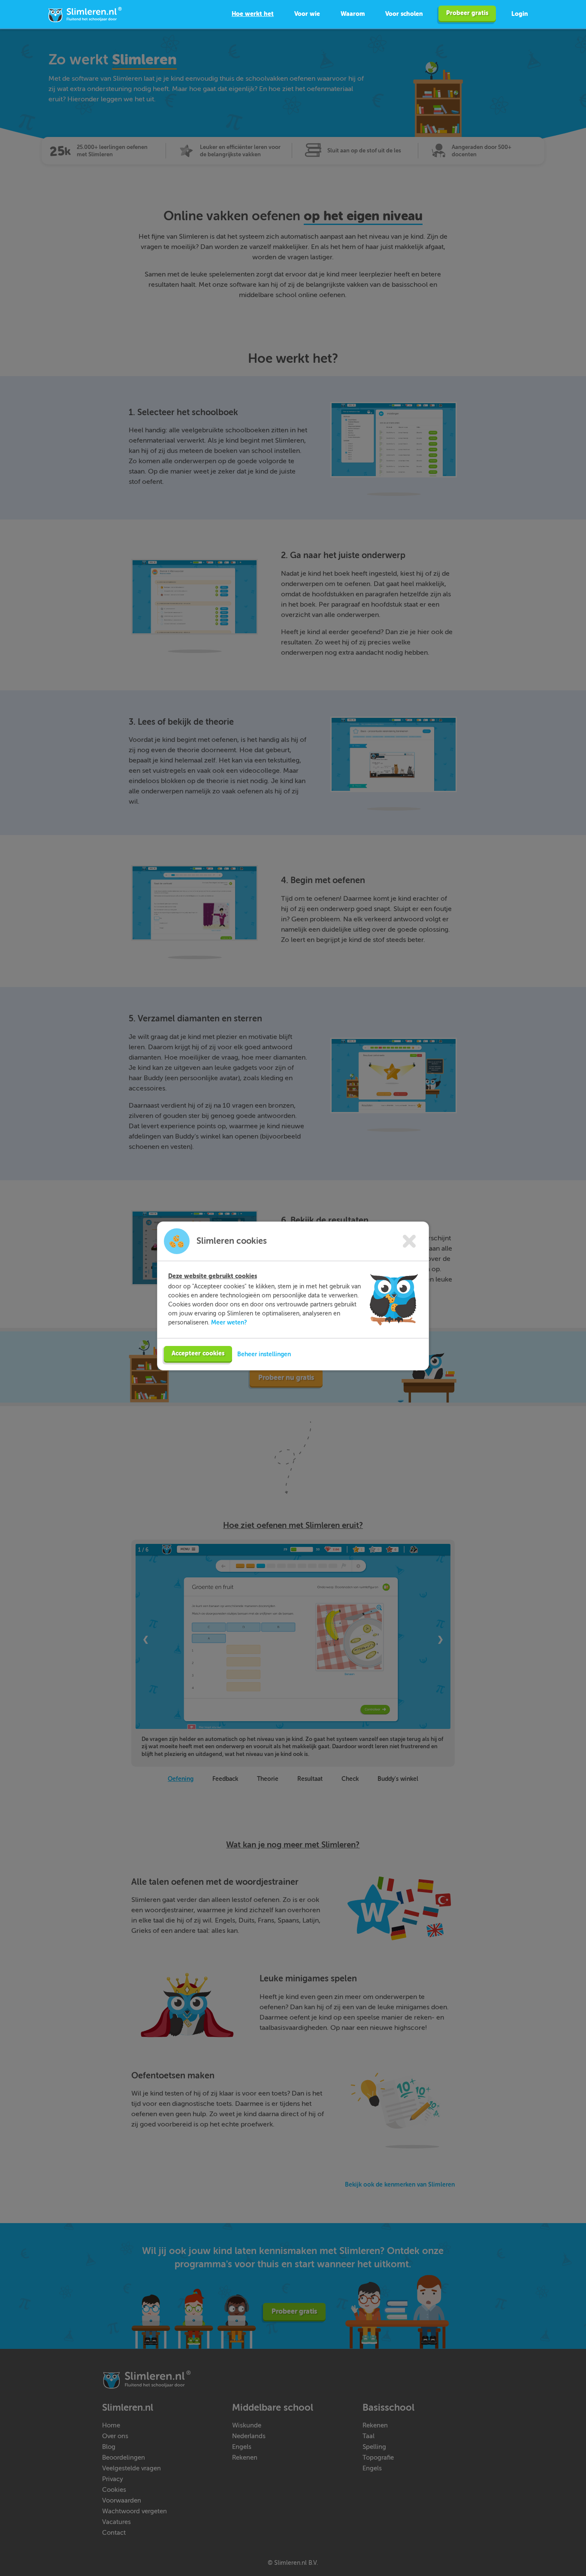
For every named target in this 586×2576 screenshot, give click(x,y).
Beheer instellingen (264, 1354)
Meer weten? (229, 1322)
